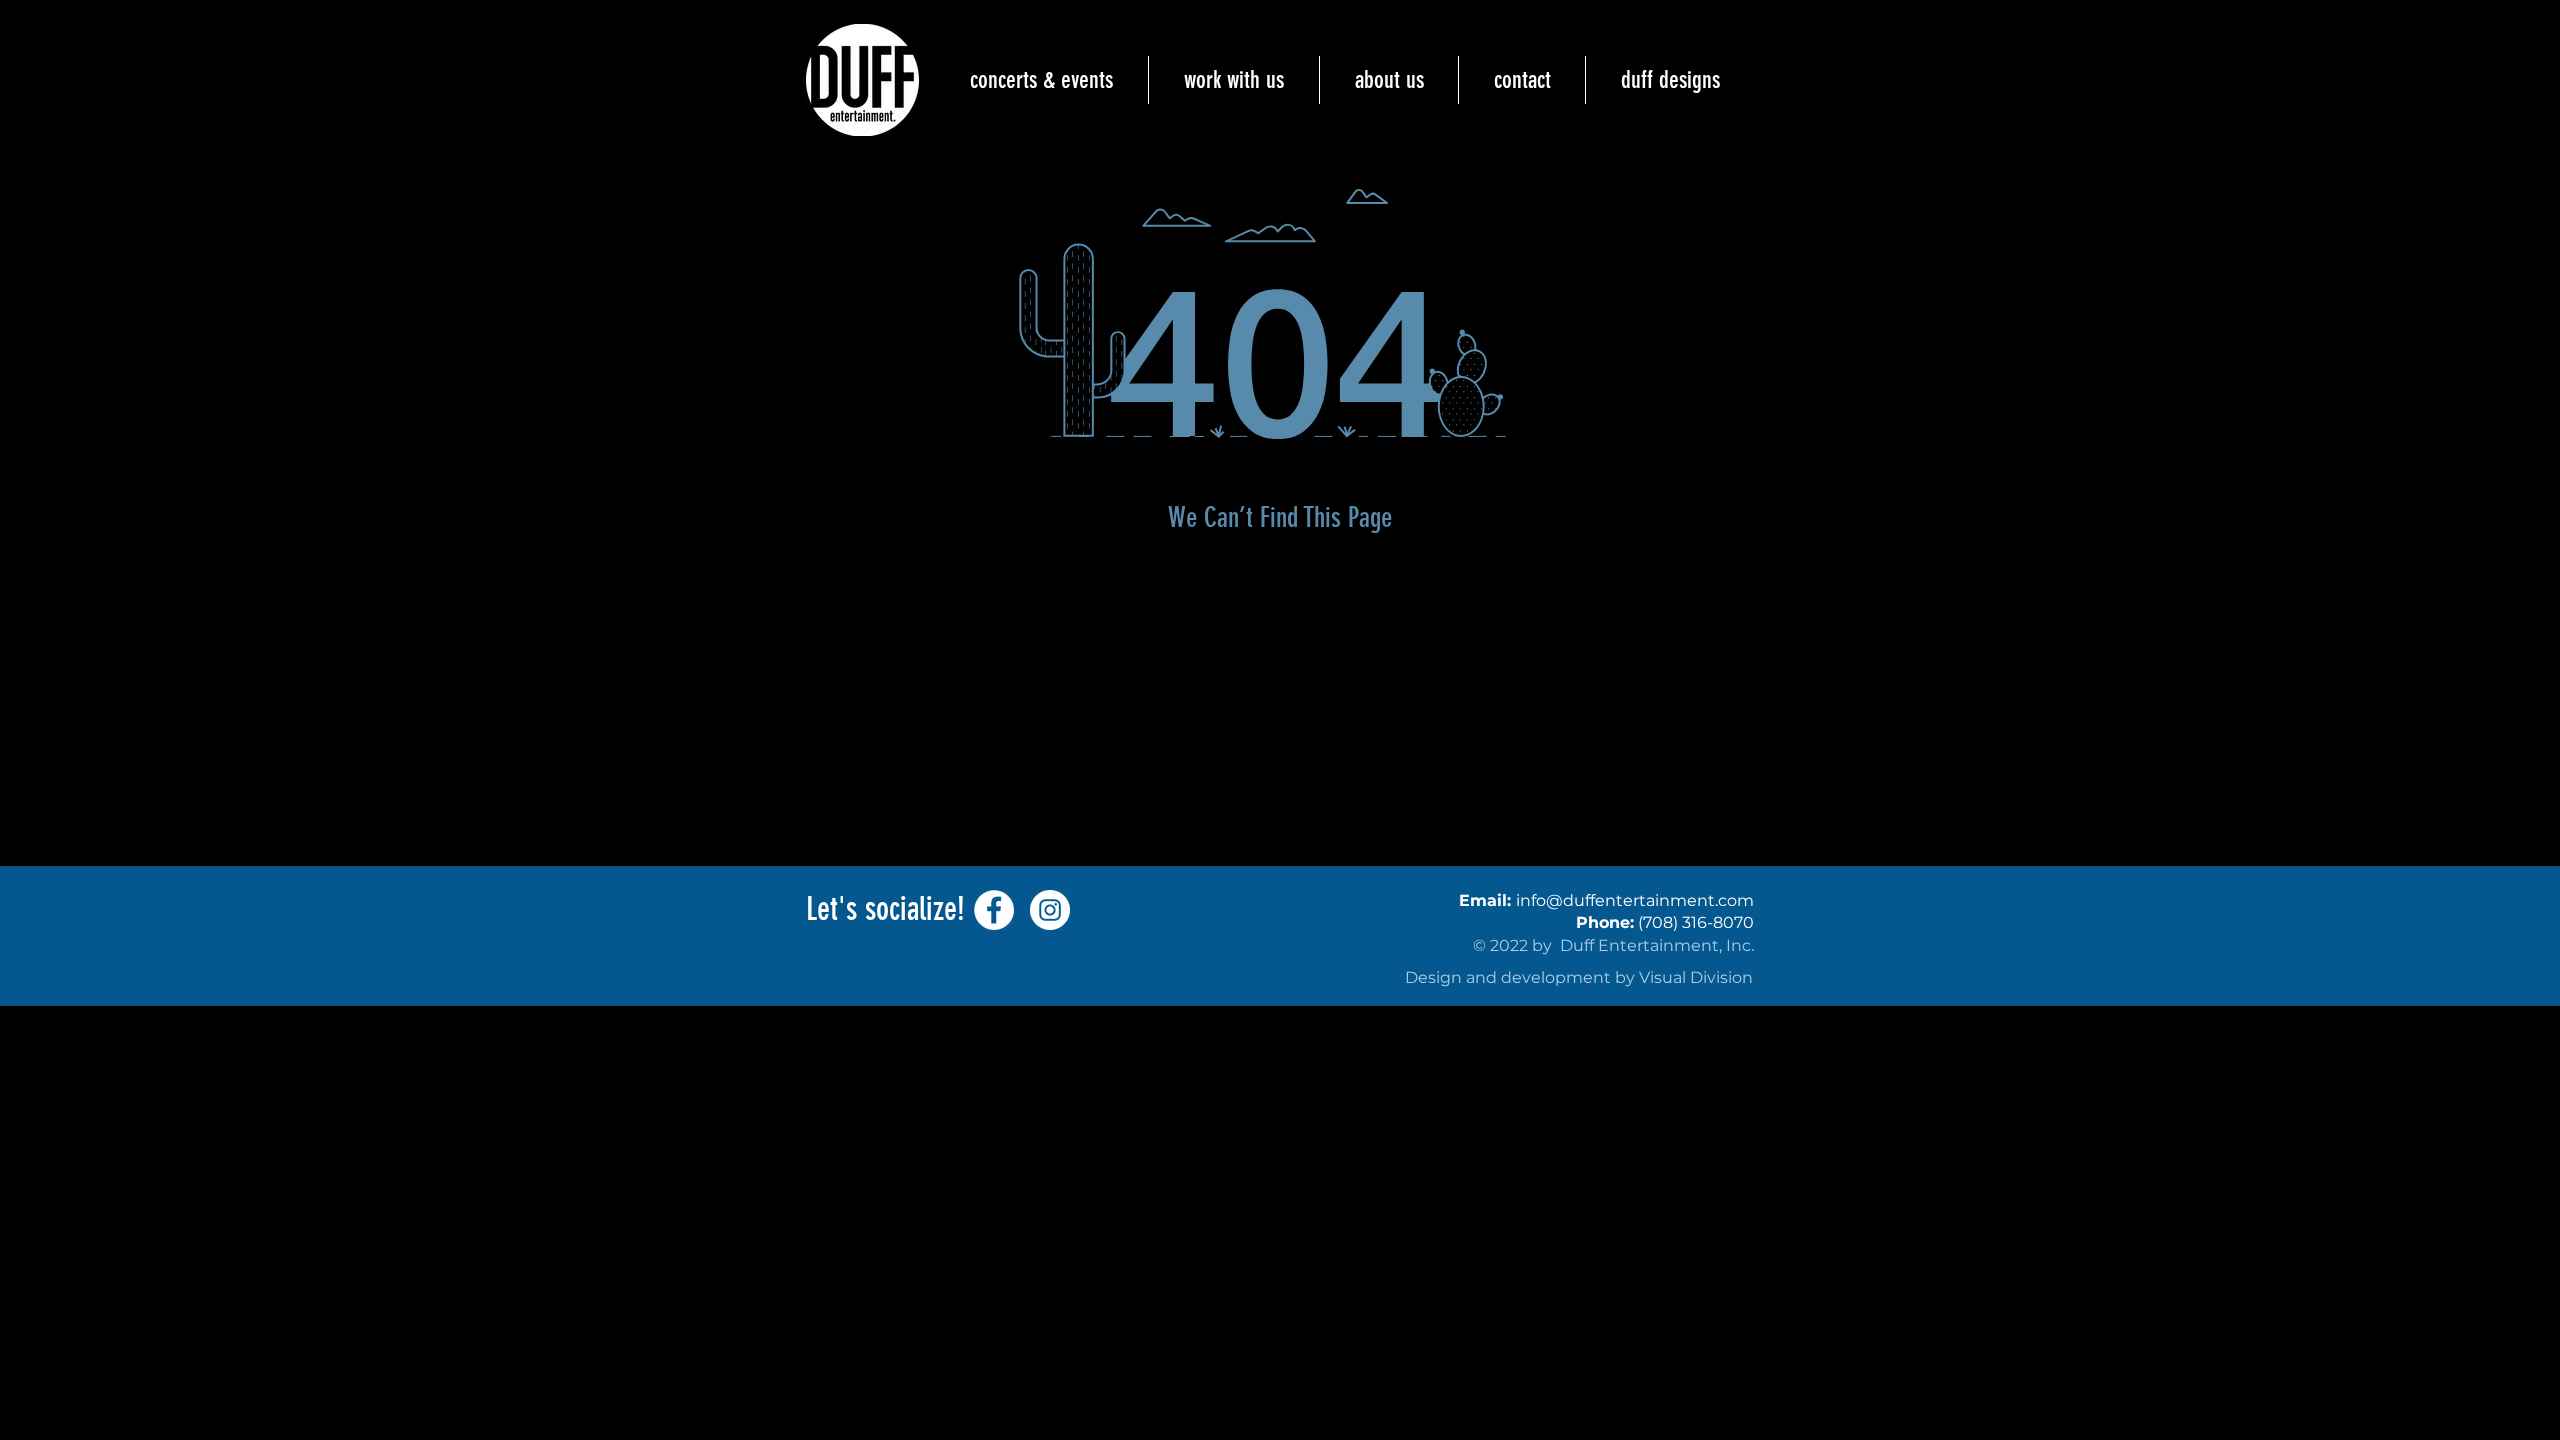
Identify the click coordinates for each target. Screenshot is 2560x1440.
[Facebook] (994, 910)
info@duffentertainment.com (1635, 900)
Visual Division (1696, 977)
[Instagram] (1050, 910)
